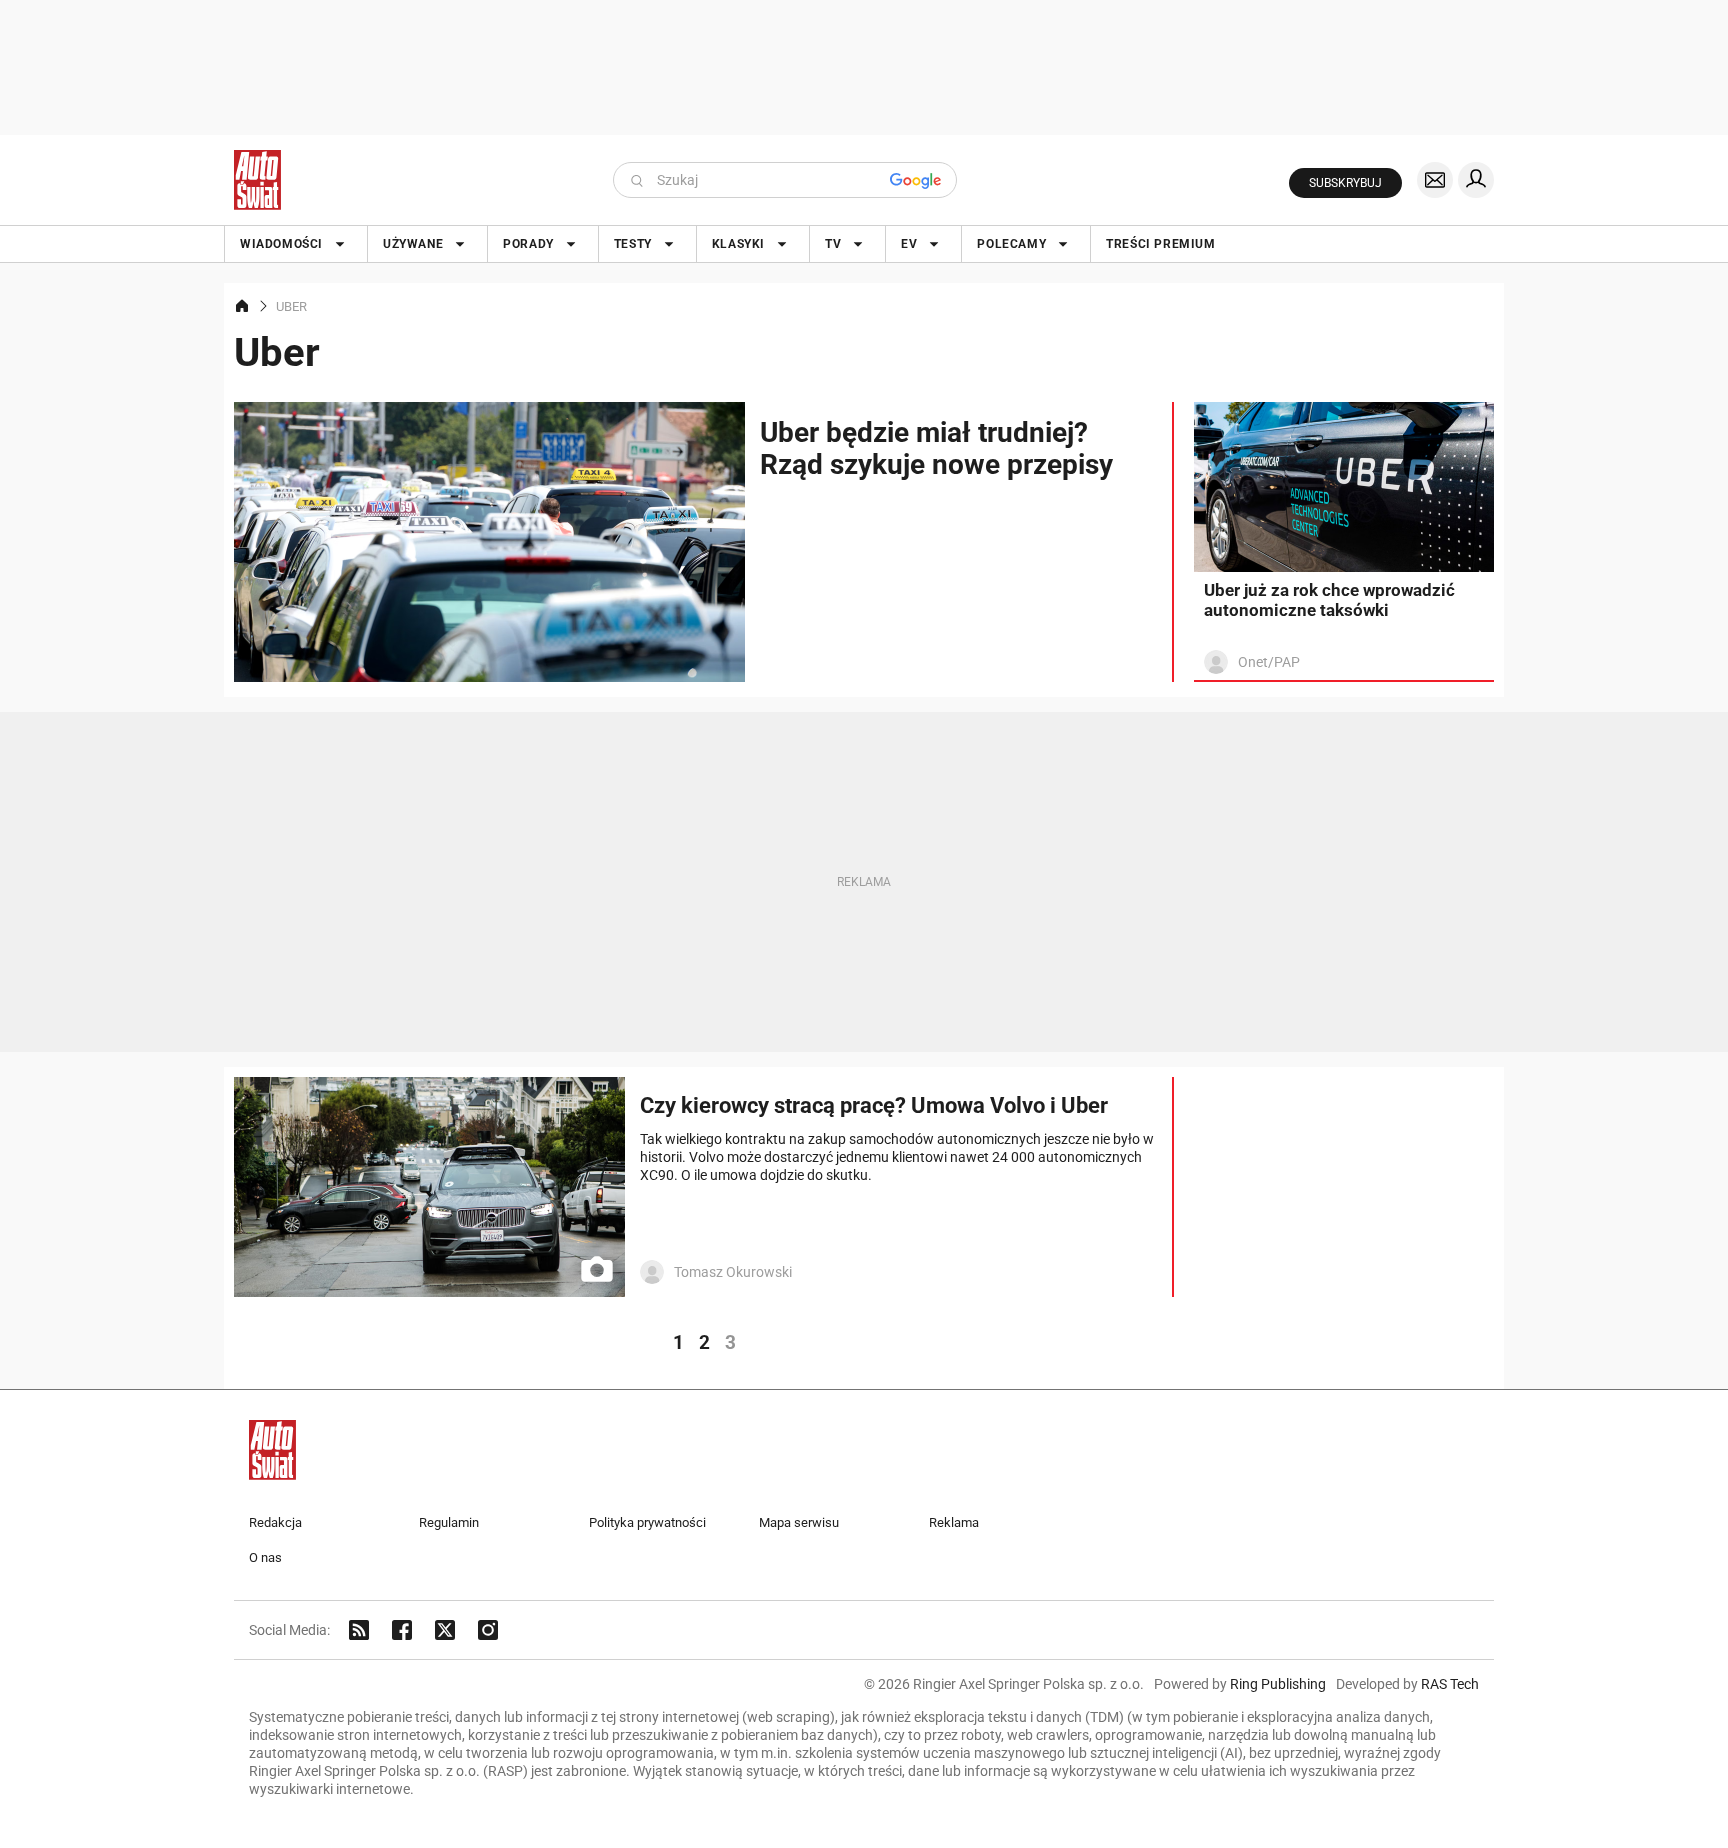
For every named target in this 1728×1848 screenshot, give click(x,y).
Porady (528, 244)
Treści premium (1160, 244)
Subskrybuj (1345, 183)
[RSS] (359, 1630)
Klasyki (738, 244)
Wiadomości (281, 244)
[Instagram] (488, 1630)
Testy (633, 244)
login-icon (1476, 180)
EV (909, 244)
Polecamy (1011, 244)
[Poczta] (1435, 180)
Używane (413, 244)
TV (833, 244)
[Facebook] (402, 1630)
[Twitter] (445, 1630)
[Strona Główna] (257, 180)
